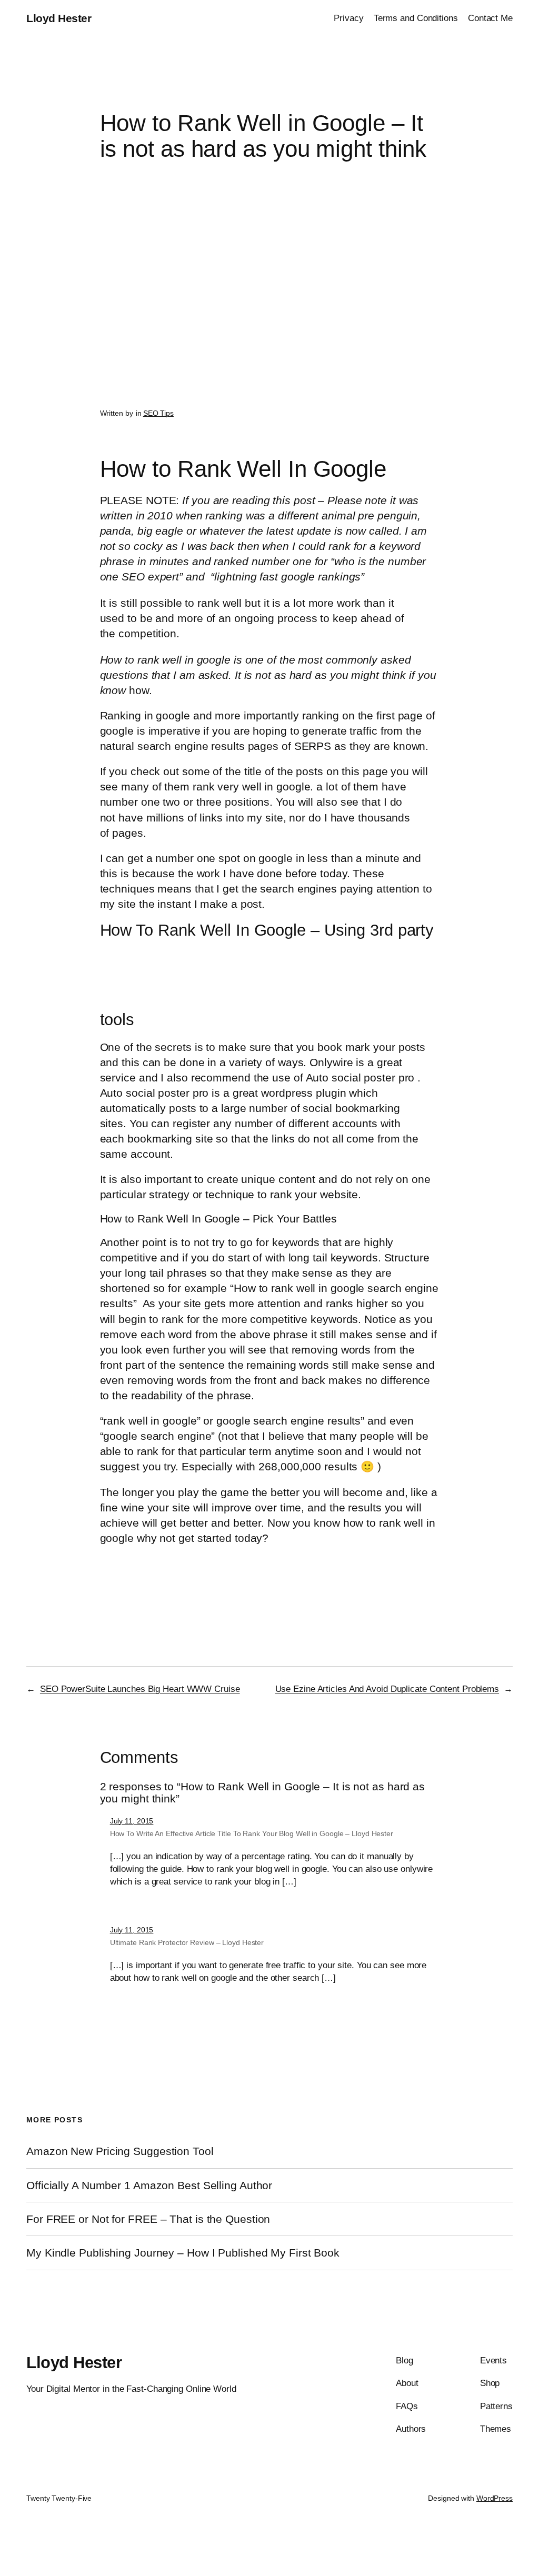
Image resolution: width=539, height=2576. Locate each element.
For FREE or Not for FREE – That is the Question (148, 2219)
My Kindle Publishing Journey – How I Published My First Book (183, 2253)
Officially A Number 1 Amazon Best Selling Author (149, 2185)
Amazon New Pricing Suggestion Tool (120, 2151)
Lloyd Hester (59, 18)
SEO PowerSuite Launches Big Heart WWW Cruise (140, 1689)
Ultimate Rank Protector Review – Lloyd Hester (187, 1942)
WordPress (495, 2498)
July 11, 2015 (132, 1821)
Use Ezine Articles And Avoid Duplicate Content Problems (387, 1689)
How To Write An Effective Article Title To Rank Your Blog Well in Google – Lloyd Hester (252, 1833)
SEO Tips (158, 413)
